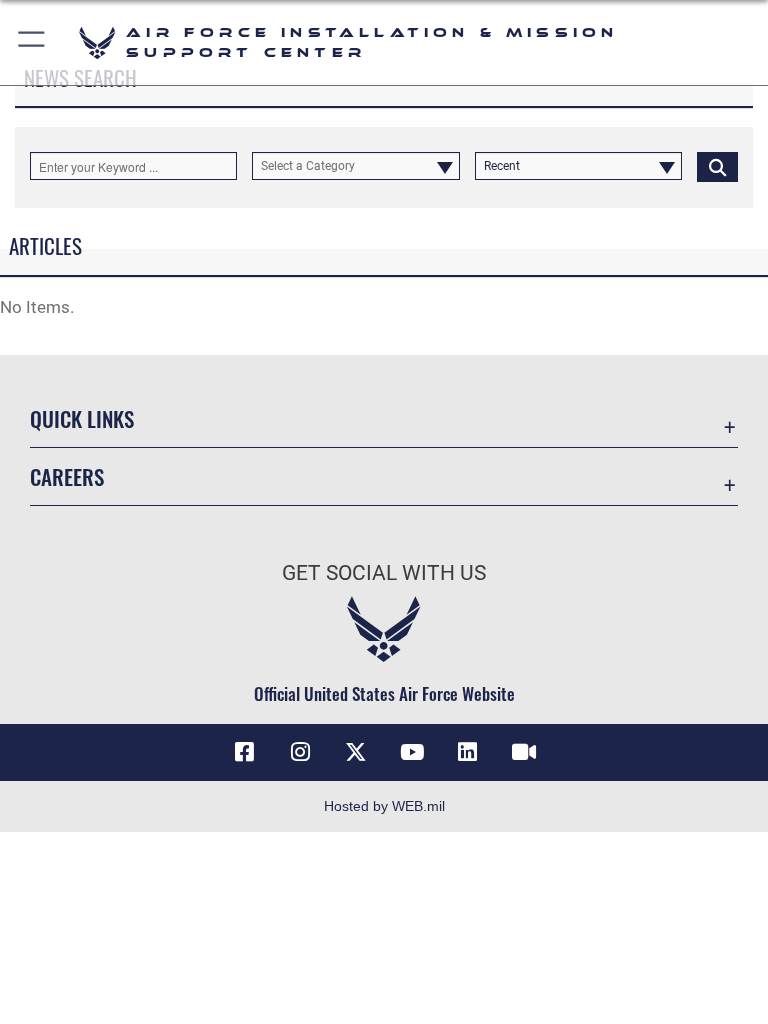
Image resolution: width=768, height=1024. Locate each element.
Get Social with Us (384, 573)
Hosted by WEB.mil (384, 806)
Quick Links (82, 418)
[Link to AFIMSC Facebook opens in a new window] (244, 752)
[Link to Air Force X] (356, 752)
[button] (32, 42)
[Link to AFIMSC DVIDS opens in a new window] (524, 752)
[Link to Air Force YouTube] (412, 752)
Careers (67, 476)
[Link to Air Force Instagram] (300, 752)
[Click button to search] (717, 166)
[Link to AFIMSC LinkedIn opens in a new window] (468, 752)
